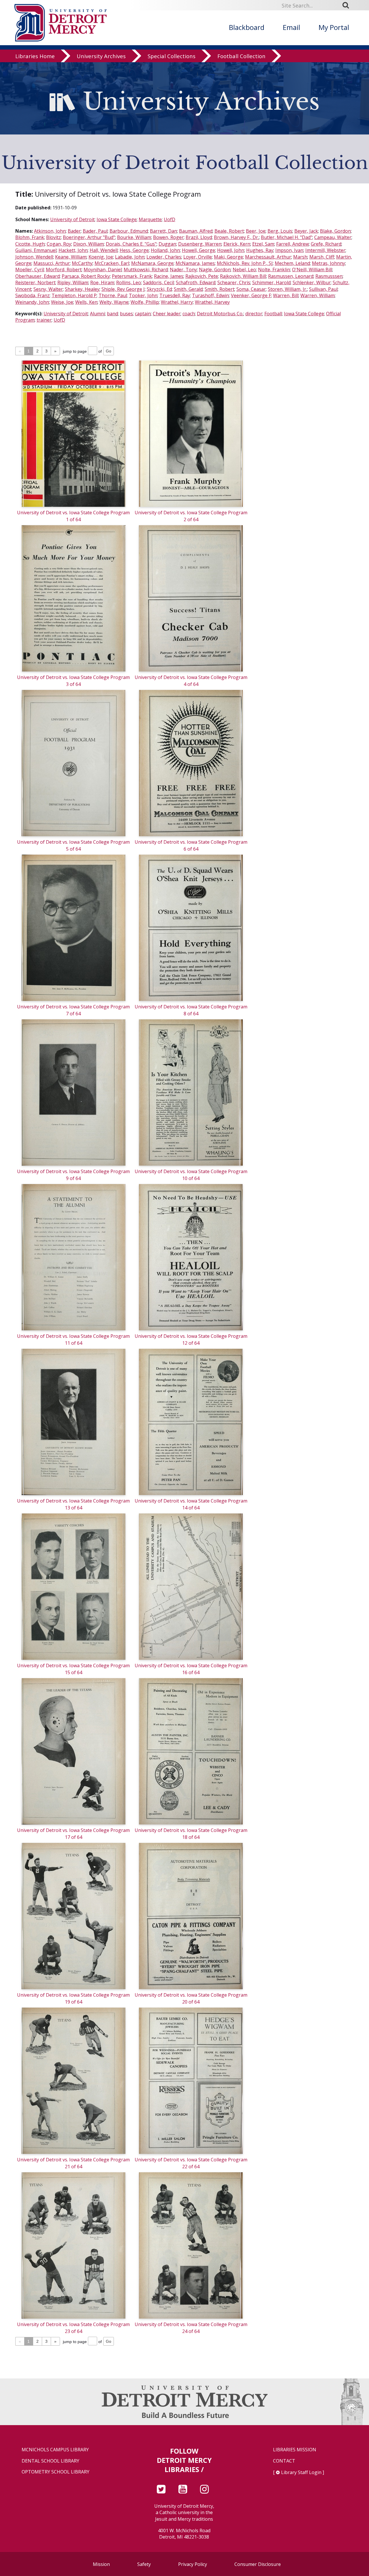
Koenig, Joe (101, 257)
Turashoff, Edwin (210, 295)
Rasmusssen (329, 276)
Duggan (167, 244)
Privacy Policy (193, 2564)
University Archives (101, 56)
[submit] (348, 5)
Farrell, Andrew (292, 244)
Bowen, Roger (168, 237)
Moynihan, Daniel (103, 270)
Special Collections (172, 56)
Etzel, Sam (263, 244)
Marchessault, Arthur (268, 257)
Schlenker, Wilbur (312, 282)
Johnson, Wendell (34, 257)
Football (273, 314)
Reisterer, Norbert (35, 282)
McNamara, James (195, 263)
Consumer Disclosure (258, 2564)
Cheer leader (167, 314)
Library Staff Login (301, 2472)
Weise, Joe (62, 302)
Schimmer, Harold (271, 282)
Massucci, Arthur (52, 263)
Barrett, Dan (163, 231)
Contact (284, 2461)
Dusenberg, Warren (200, 244)
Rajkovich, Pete (202, 276)
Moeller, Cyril (30, 270)
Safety (144, 2564)
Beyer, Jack (306, 231)
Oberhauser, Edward (37, 276)
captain (143, 314)
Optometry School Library (55, 2472)
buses (126, 314)
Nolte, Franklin (274, 270)
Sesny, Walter (48, 289)
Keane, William (71, 257)
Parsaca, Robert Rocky (86, 276)
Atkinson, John (50, 231)
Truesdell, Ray (175, 295)
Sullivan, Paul (323, 289)
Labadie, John (130, 257)
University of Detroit (72, 219)
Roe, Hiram (102, 282)
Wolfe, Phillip (145, 302)
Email (291, 27)
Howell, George (198, 250)
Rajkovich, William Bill (243, 276)
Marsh (300, 257)
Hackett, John (73, 250)
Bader (74, 231)
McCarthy (82, 263)
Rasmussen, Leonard (291, 276)
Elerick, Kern (237, 244)
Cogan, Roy (59, 244)
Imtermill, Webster (325, 250)
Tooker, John (143, 295)
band (112, 314)
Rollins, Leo (129, 282)
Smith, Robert (220, 289)
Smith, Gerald (188, 289)
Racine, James (169, 276)
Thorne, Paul (113, 295)
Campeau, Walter (333, 237)
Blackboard (247, 27)
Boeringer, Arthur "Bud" (89, 237)
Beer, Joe (256, 231)
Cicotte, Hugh (30, 244)
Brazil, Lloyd (199, 237)
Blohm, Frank (30, 237)
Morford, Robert (64, 270)
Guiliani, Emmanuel (36, 250)
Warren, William (318, 295)
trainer (44, 320)
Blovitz (53, 237)
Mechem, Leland (292, 263)
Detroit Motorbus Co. (220, 314)
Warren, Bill (286, 295)
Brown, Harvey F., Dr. (236, 237)
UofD (170, 219)
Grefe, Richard (326, 244)
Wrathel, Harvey (212, 302)
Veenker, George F (251, 295)
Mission (101, 2564)
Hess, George (134, 250)
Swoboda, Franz (32, 295)
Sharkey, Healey (82, 289)
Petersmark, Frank (132, 276)
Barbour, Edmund (129, 231)
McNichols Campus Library (55, 2450)
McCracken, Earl (112, 263)
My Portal (334, 27)
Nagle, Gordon (215, 270)
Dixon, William (89, 244)
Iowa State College (117, 219)
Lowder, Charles (164, 257)
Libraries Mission (295, 2450)
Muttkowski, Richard (146, 270)
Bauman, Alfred (196, 231)
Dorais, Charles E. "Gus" (131, 244)
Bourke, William (134, 237)
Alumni (97, 314)
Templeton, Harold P (74, 295)
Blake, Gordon (335, 231)
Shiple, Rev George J (123, 289)
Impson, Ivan (289, 250)
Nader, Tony (183, 270)
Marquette (150, 219)
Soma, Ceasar (251, 289)
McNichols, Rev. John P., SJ (245, 263)
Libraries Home (35, 56)
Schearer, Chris (234, 282)
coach (189, 314)
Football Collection (241, 56)
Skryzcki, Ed (159, 289)
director (254, 314)
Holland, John (165, 250)
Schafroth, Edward (196, 282)
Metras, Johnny (328, 263)
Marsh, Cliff (322, 257)
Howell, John (231, 250)
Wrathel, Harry (177, 302)
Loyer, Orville (198, 257)
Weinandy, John (32, 302)
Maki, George (228, 257)
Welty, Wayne (114, 302)
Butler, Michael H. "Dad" (287, 237)
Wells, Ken (86, 302)
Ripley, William (73, 282)
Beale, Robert (229, 231)
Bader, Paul (95, 231)
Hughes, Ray (260, 250)
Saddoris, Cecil (158, 282)
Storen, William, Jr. (287, 289)
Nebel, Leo (244, 270)
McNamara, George (152, 263)
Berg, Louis (280, 231)
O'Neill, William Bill (312, 270)
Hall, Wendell (104, 250)
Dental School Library (50, 2461)
